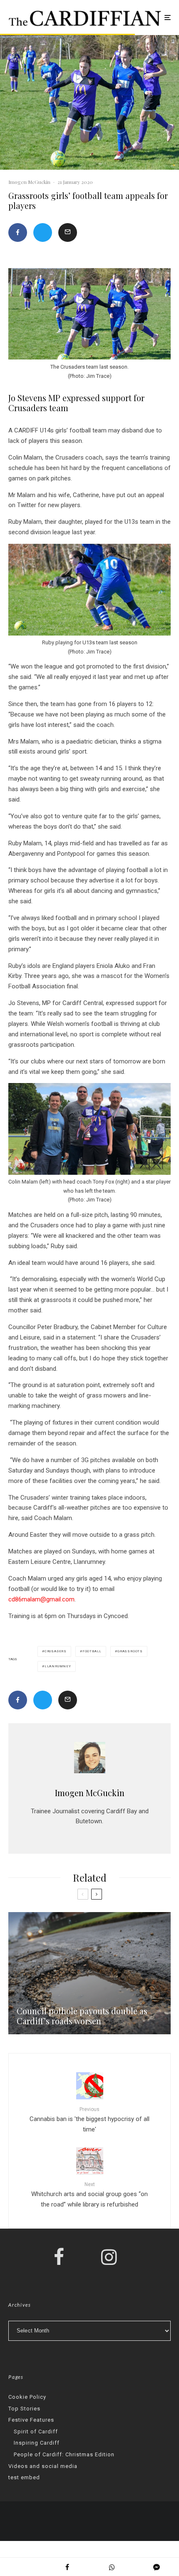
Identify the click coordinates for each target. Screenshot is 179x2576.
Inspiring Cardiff (37, 2443)
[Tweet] (43, 232)
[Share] (18, 232)
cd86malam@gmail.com (41, 1599)
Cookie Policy (27, 2397)
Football (92, 1651)
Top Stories (24, 2409)
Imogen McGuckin (29, 182)
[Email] (68, 232)
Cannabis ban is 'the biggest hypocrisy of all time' (89, 2120)
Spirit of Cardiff (36, 2431)
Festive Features (31, 2420)
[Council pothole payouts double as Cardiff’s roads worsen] (89, 1973)
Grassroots (130, 1651)
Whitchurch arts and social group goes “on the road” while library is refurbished (89, 2195)
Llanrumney (58, 1666)
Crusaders (56, 1651)
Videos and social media (43, 2466)
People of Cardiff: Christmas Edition (64, 2454)
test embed (24, 2477)
